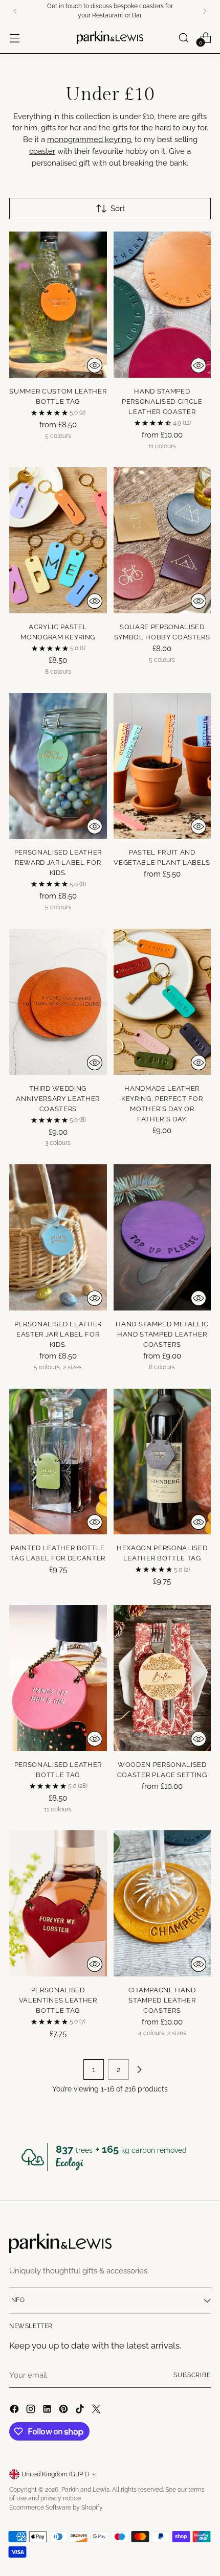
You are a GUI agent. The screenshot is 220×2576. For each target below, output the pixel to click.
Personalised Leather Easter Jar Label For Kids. (58, 1334)
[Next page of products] (139, 2069)
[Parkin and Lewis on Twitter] (97, 2411)
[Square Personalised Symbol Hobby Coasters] (162, 540)
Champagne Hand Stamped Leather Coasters (162, 2000)
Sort (118, 209)
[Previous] (15, 11)
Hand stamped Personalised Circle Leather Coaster (162, 401)
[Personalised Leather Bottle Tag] (58, 1678)
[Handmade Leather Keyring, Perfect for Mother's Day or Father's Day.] (162, 1002)
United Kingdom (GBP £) (55, 2474)
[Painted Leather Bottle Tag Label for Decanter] (58, 1462)
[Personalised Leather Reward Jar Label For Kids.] (58, 766)
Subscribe (192, 2375)
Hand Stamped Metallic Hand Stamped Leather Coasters (162, 1334)
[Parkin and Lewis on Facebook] (15, 2411)
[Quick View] (95, 365)
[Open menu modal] (15, 38)
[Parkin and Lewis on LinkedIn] (48, 2411)
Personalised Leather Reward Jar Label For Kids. (58, 862)
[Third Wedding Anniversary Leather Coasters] (58, 1002)
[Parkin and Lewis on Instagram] (32, 2411)
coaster (42, 151)
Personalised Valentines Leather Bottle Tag (58, 2000)
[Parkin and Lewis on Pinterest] (64, 2411)
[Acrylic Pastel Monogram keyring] (58, 540)
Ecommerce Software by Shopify (56, 2508)
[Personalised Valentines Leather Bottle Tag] (58, 1903)
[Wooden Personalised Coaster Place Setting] (162, 1678)
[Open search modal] (183, 38)
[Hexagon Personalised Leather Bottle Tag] (162, 1462)
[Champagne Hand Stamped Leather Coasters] (162, 1903)
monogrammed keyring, (90, 140)
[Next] (205, 11)
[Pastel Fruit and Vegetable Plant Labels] (162, 766)
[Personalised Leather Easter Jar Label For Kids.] (58, 1237)
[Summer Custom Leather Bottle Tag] (58, 305)
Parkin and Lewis (85, 2490)
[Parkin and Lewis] (110, 38)
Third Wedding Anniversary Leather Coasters (58, 1098)
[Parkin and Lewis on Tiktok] (81, 2411)
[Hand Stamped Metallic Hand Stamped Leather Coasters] (162, 1237)
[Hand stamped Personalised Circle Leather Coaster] (162, 305)
